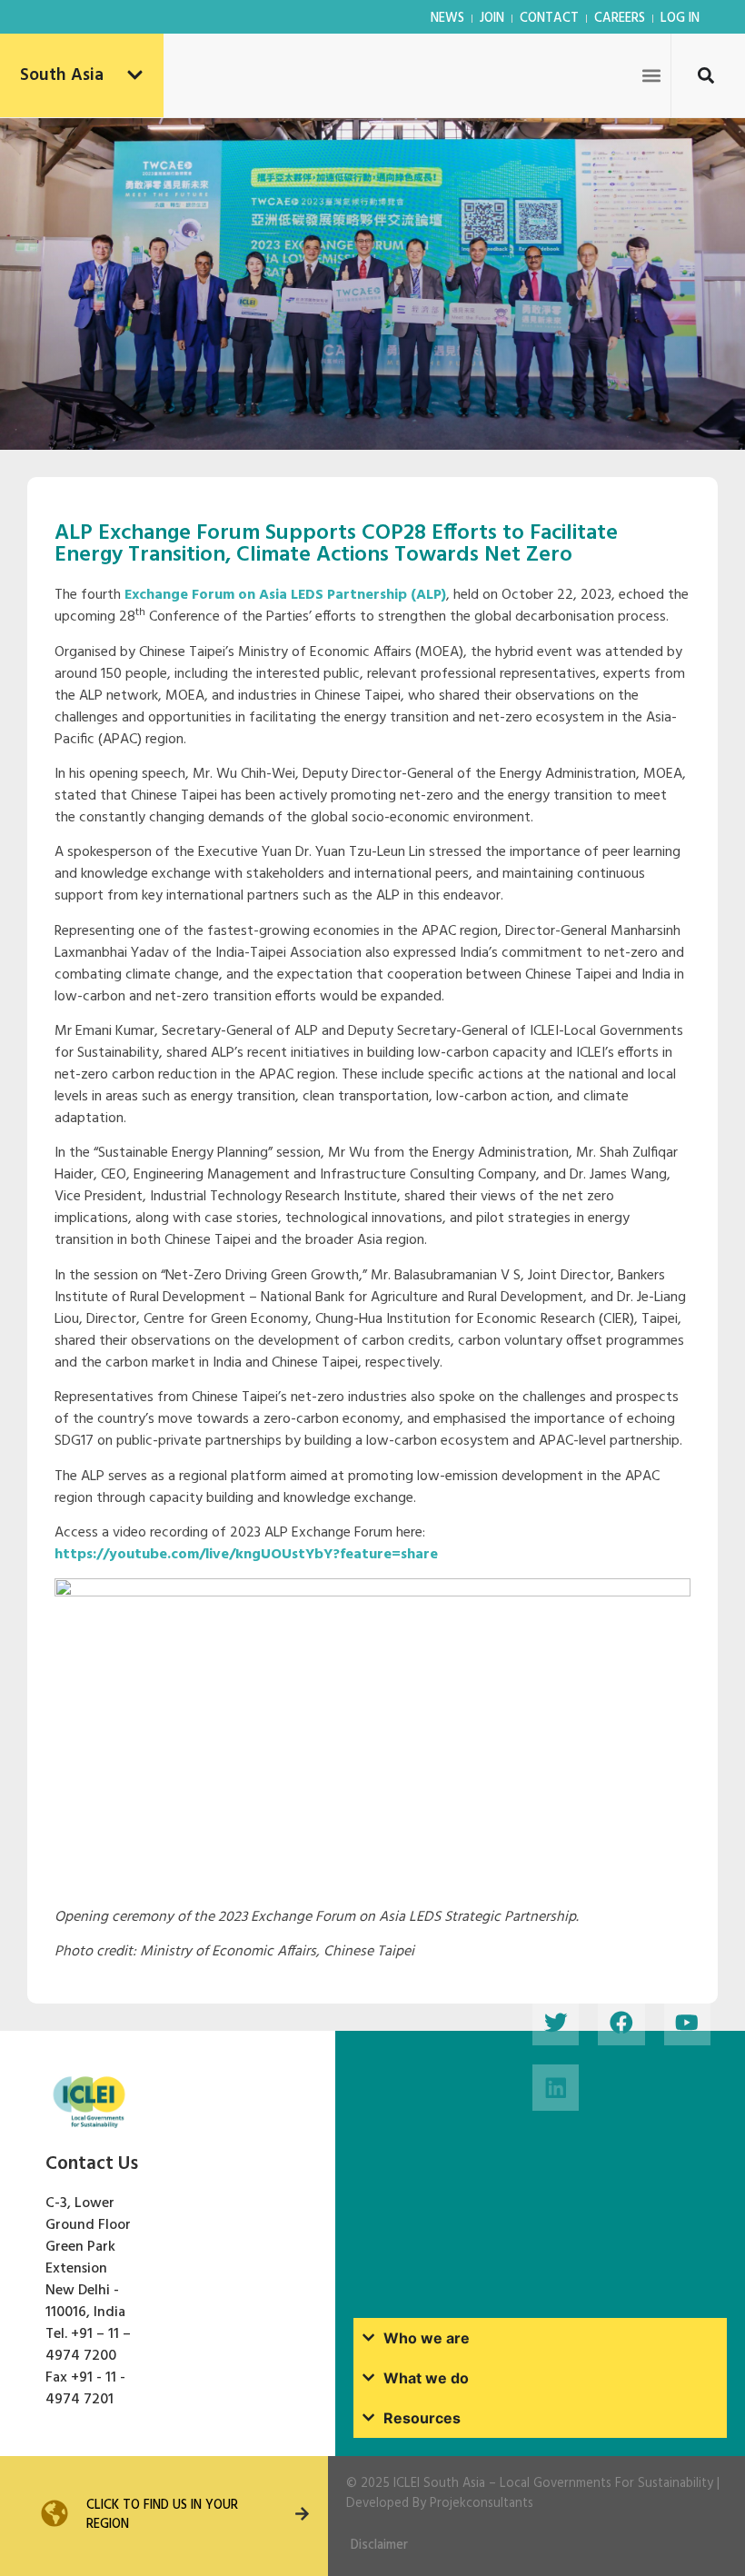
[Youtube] (687, 2022)
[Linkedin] (556, 2088)
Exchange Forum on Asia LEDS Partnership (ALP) (285, 595)
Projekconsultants (482, 2504)
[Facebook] (621, 2022)
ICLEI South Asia (439, 2484)
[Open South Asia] (135, 76)
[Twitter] (556, 2022)
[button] (651, 75)
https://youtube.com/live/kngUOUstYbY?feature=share (246, 1555)
